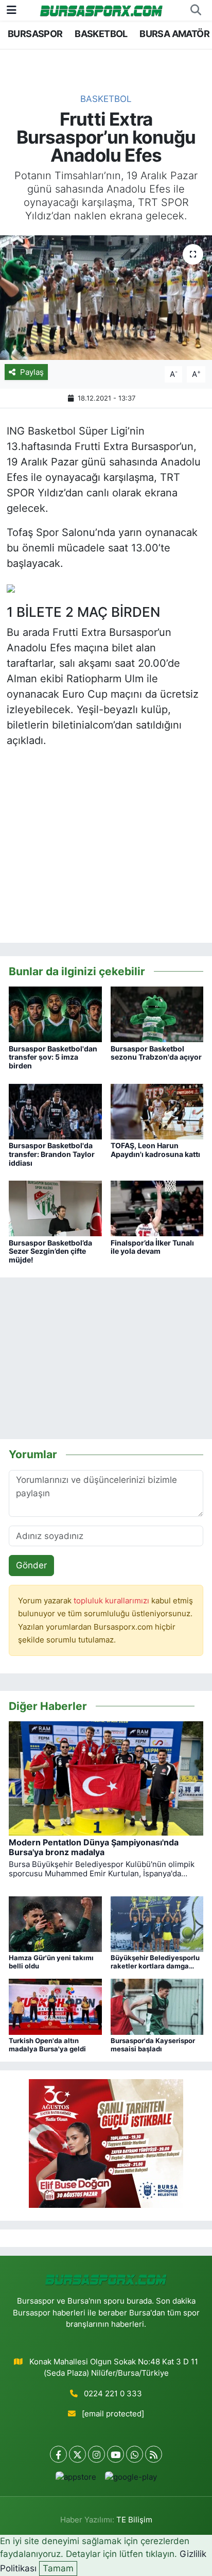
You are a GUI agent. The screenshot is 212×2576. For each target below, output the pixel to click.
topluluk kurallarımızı (112, 1601)
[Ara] (196, 10)
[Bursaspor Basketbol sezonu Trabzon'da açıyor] (157, 1014)
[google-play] (131, 2479)
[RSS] (154, 2454)
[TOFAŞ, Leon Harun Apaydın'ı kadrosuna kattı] (157, 1111)
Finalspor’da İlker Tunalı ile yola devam (152, 1247)
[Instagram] (96, 2454)
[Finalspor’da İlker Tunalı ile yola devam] (157, 1208)
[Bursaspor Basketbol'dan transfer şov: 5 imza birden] (55, 1014)
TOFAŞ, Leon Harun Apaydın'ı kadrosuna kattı (155, 1150)
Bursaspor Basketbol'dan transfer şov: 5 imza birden (53, 1057)
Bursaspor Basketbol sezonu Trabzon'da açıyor (156, 1053)
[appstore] (76, 2479)
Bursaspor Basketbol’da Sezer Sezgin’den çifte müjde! (50, 1251)
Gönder (31, 1565)
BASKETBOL (101, 34)
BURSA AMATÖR (174, 34)
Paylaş (32, 372)
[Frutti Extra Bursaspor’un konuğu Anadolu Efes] (106, 297)
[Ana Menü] (12, 10)
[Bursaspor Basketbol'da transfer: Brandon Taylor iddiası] (55, 1111)
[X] (77, 2454)
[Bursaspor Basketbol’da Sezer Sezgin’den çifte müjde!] (55, 1208)
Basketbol (106, 99)
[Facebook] (58, 2454)
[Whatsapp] (135, 2454)
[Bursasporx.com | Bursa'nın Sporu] (101, 10)
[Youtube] (116, 2454)
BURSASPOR (35, 34)
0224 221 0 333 (113, 2394)
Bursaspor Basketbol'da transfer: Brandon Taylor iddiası (52, 1154)
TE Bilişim (134, 2520)
